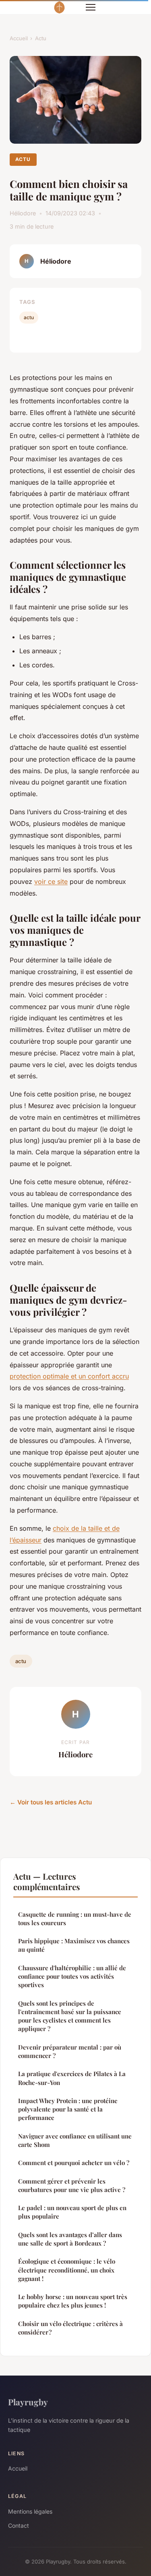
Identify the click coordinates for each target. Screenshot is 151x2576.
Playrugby (28, 2402)
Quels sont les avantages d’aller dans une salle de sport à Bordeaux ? (70, 2239)
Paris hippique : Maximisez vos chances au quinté (74, 1945)
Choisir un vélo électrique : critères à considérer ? (70, 2328)
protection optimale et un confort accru (69, 1376)
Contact (19, 2525)
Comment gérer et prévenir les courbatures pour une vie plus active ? (72, 2185)
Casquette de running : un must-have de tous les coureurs (75, 1919)
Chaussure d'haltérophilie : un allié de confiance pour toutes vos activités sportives (72, 1976)
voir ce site (51, 881)
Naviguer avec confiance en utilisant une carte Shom (75, 2140)
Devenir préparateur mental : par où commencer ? (70, 2051)
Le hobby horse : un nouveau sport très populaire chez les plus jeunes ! (73, 2301)
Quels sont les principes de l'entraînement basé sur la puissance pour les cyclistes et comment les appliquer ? (70, 2016)
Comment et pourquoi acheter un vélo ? (74, 2163)
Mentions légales (30, 2511)
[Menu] (91, 7)
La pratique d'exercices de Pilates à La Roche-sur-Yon (72, 2078)
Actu (41, 38)
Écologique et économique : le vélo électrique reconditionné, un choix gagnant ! (67, 2270)
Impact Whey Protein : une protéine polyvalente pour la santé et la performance (68, 2109)
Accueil (19, 38)
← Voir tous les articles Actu (51, 1802)
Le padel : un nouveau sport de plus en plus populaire (72, 2212)
